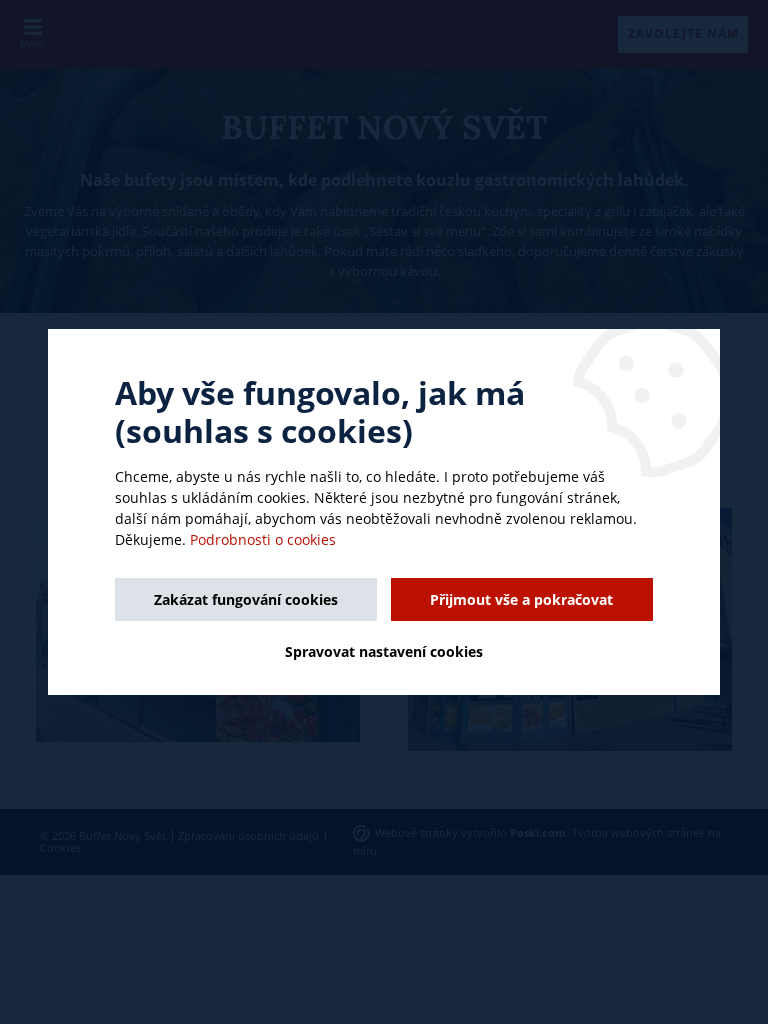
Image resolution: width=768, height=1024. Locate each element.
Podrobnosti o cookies (263, 539)
